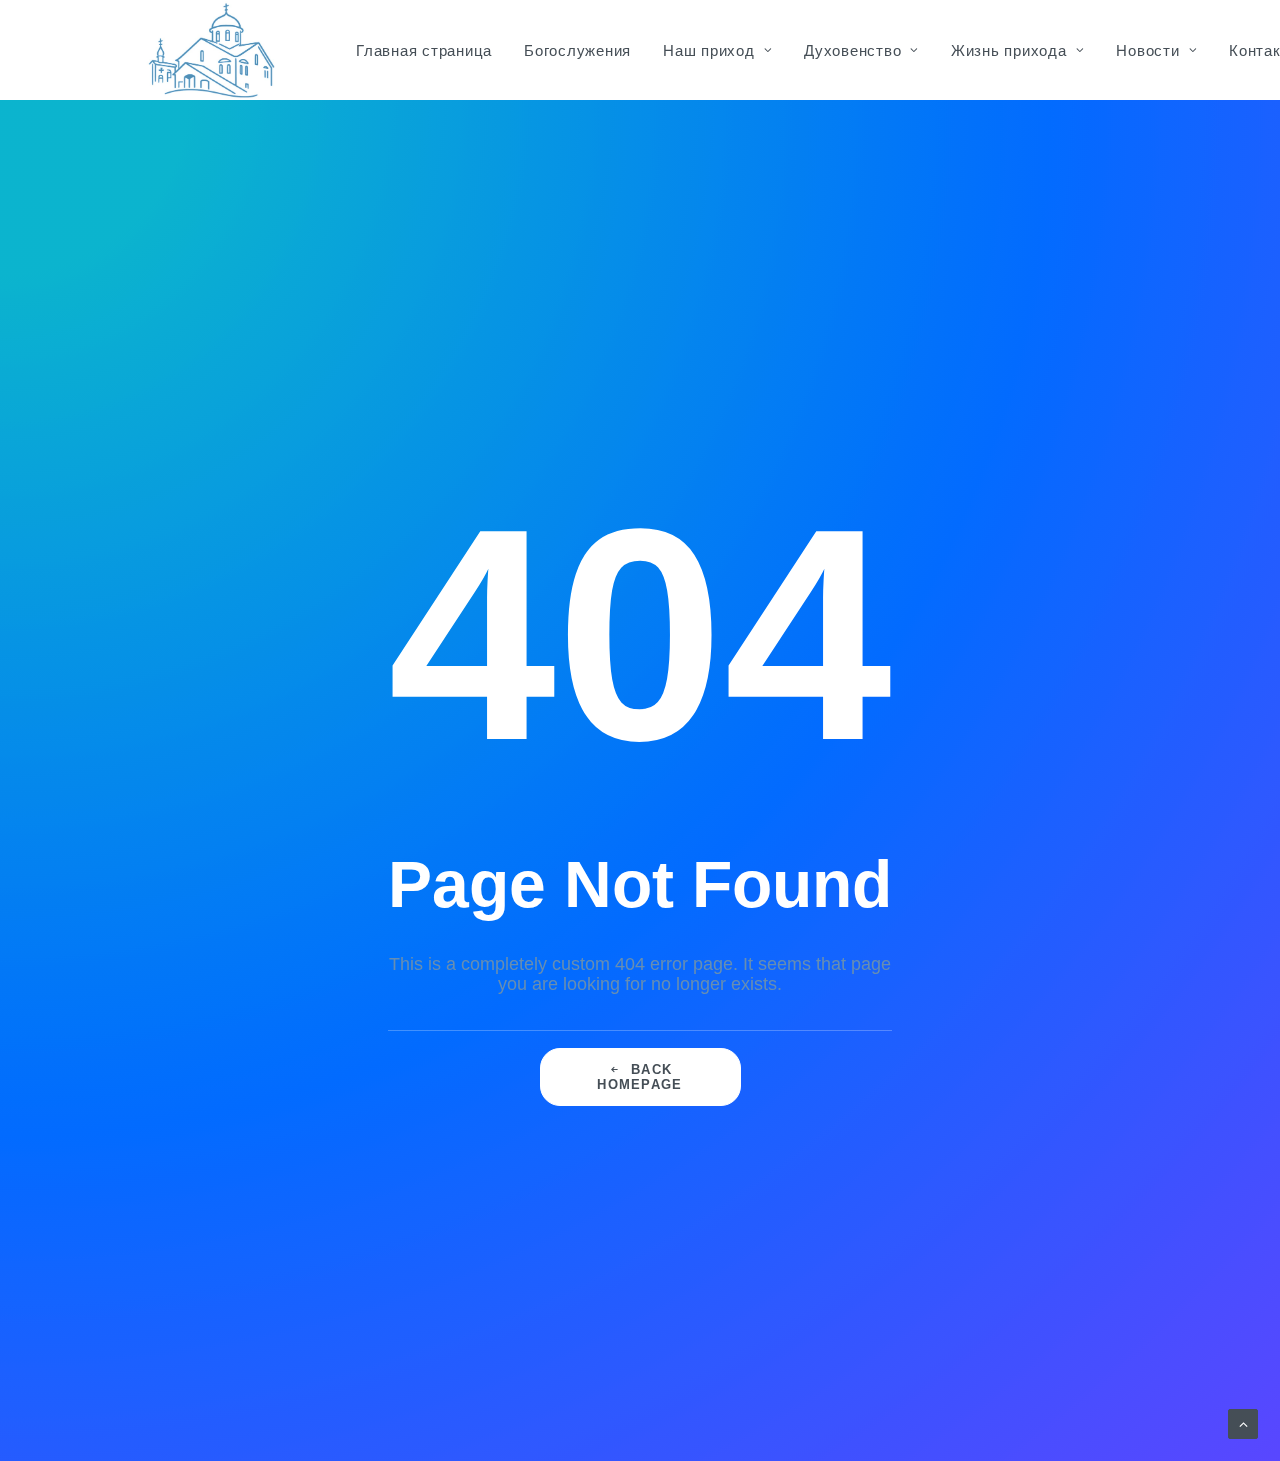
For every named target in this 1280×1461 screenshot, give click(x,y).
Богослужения (577, 50)
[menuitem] (424, 50)
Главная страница (424, 50)
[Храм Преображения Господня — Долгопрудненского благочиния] (208, 50)
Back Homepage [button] (639, 1077)
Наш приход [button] (709, 50)
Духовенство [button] (852, 50)
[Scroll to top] (1243, 1423)
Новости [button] (1147, 50)
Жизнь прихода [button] (1009, 50)
